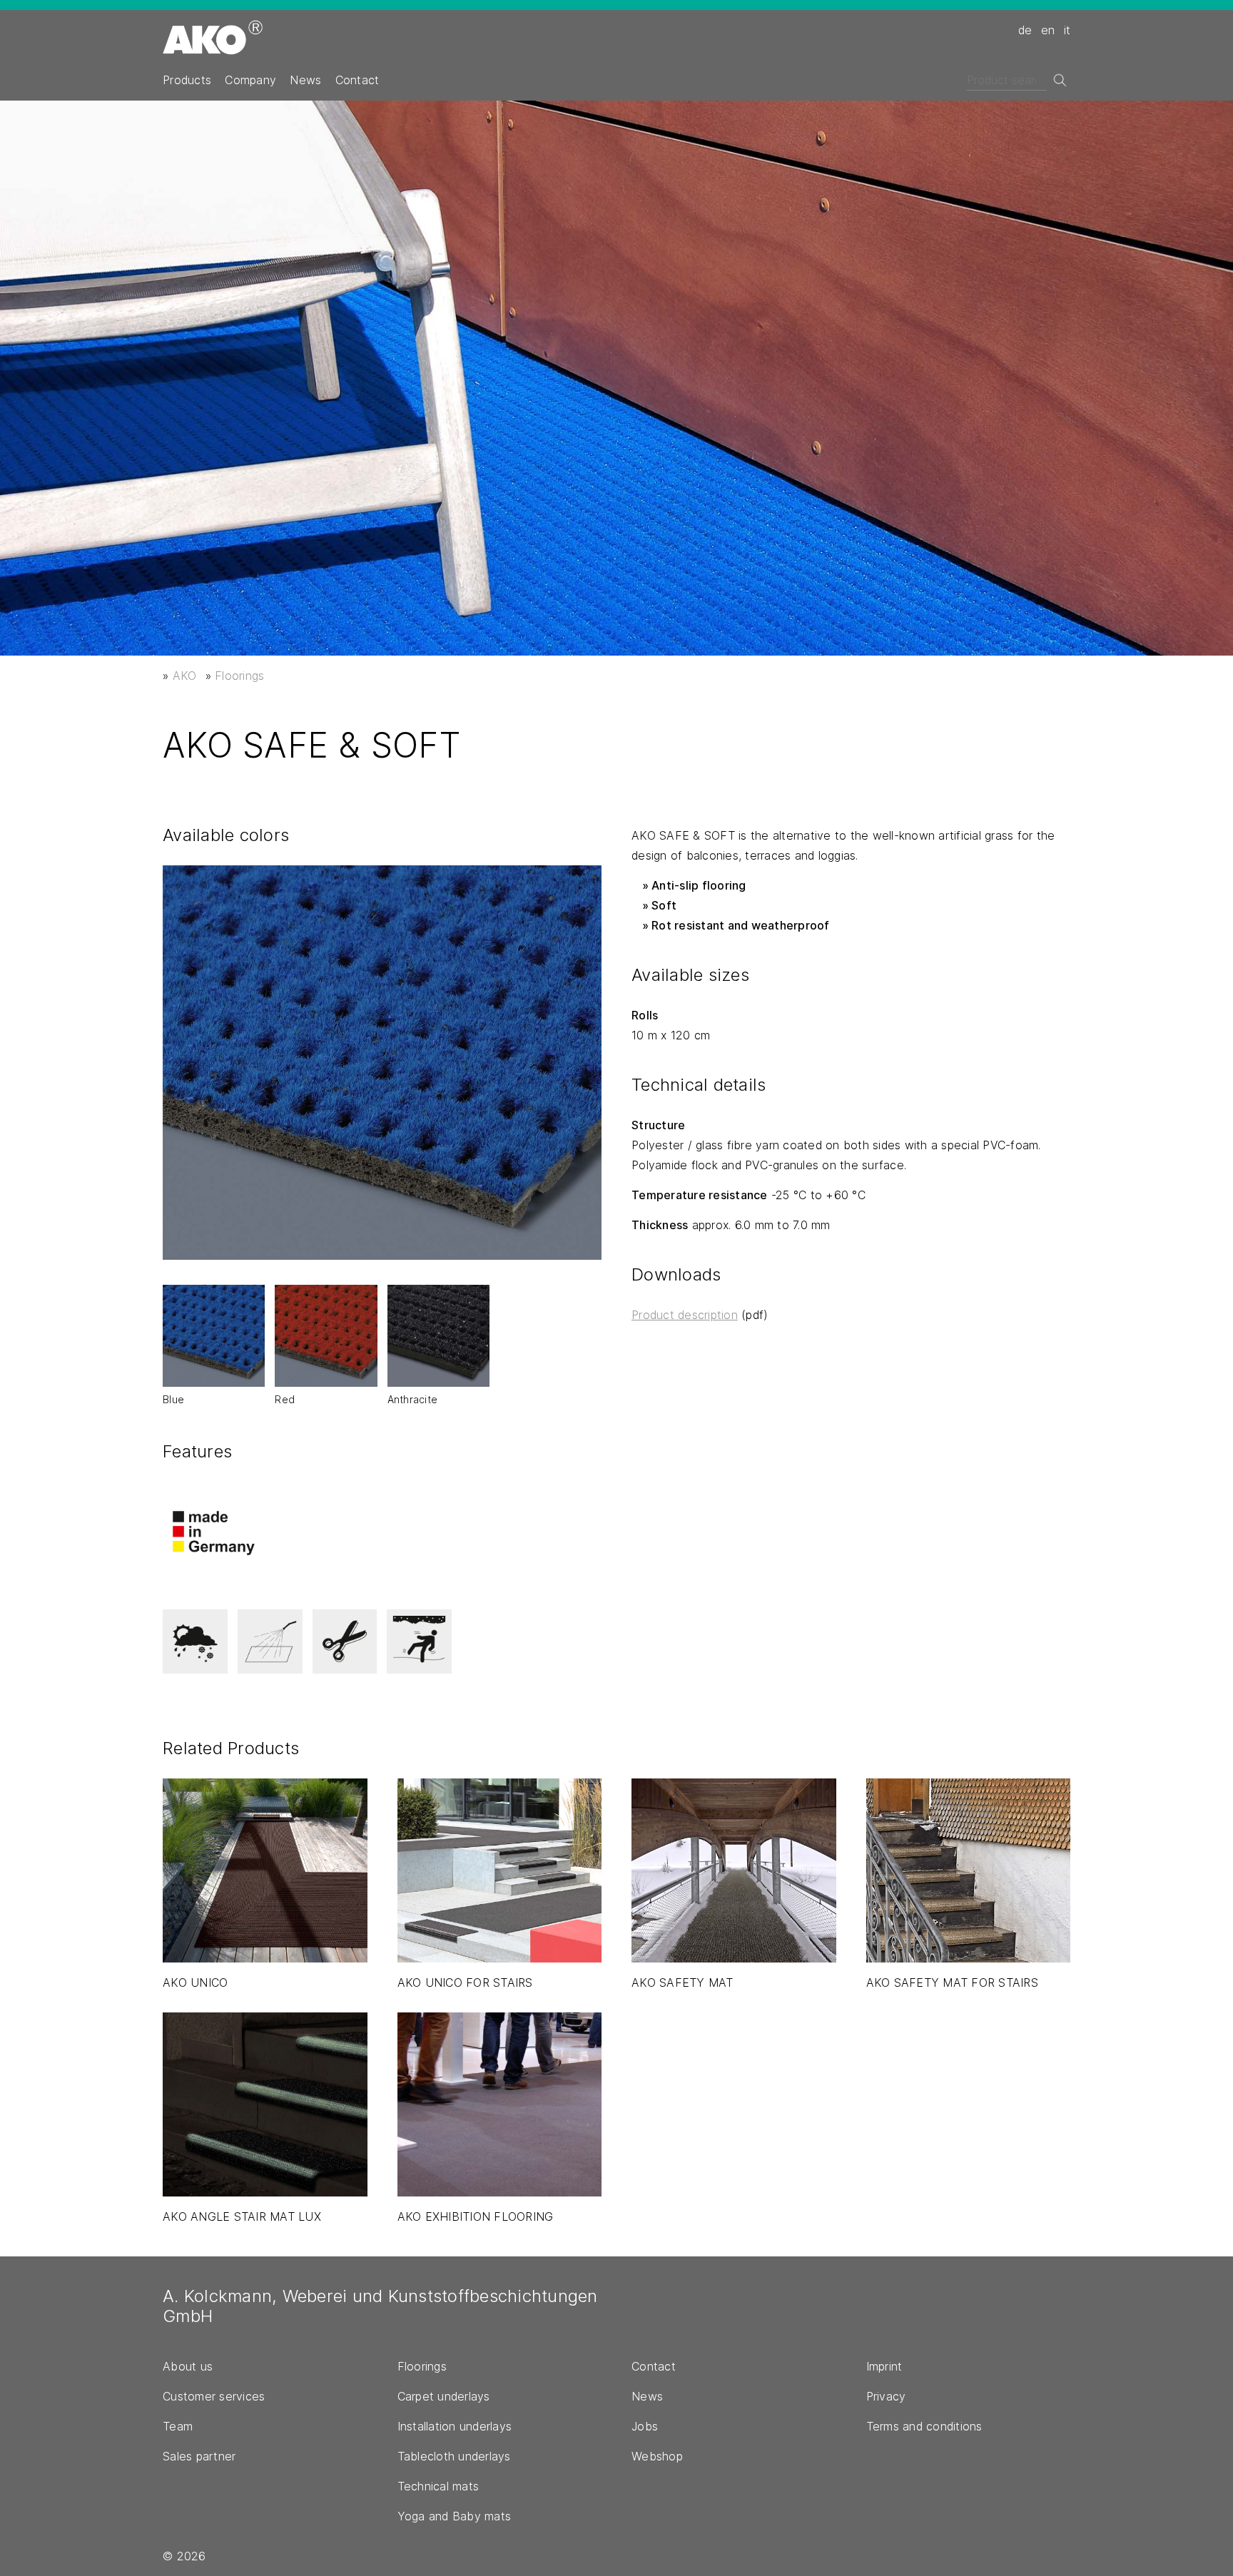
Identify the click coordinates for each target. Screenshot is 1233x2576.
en (1048, 30)
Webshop (657, 2456)
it (1067, 30)
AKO (185, 676)
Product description (685, 1315)
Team (178, 2426)
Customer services (214, 2396)
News (305, 80)
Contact (357, 80)
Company (250, 80)
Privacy (886, 2396)
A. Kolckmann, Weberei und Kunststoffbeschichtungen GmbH (380, 2306)
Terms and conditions (924, 2426)
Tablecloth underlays (454, 2456)
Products (187, 80)
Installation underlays (455, 2426)
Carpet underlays (444, 2396)
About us (188, 2366)
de (1025, 30)
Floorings (239, 676)
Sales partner (199, 2456)
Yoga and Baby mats (455, 2516)
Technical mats (438, 2486)
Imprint (884, 2366)
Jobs (645, 2426)
